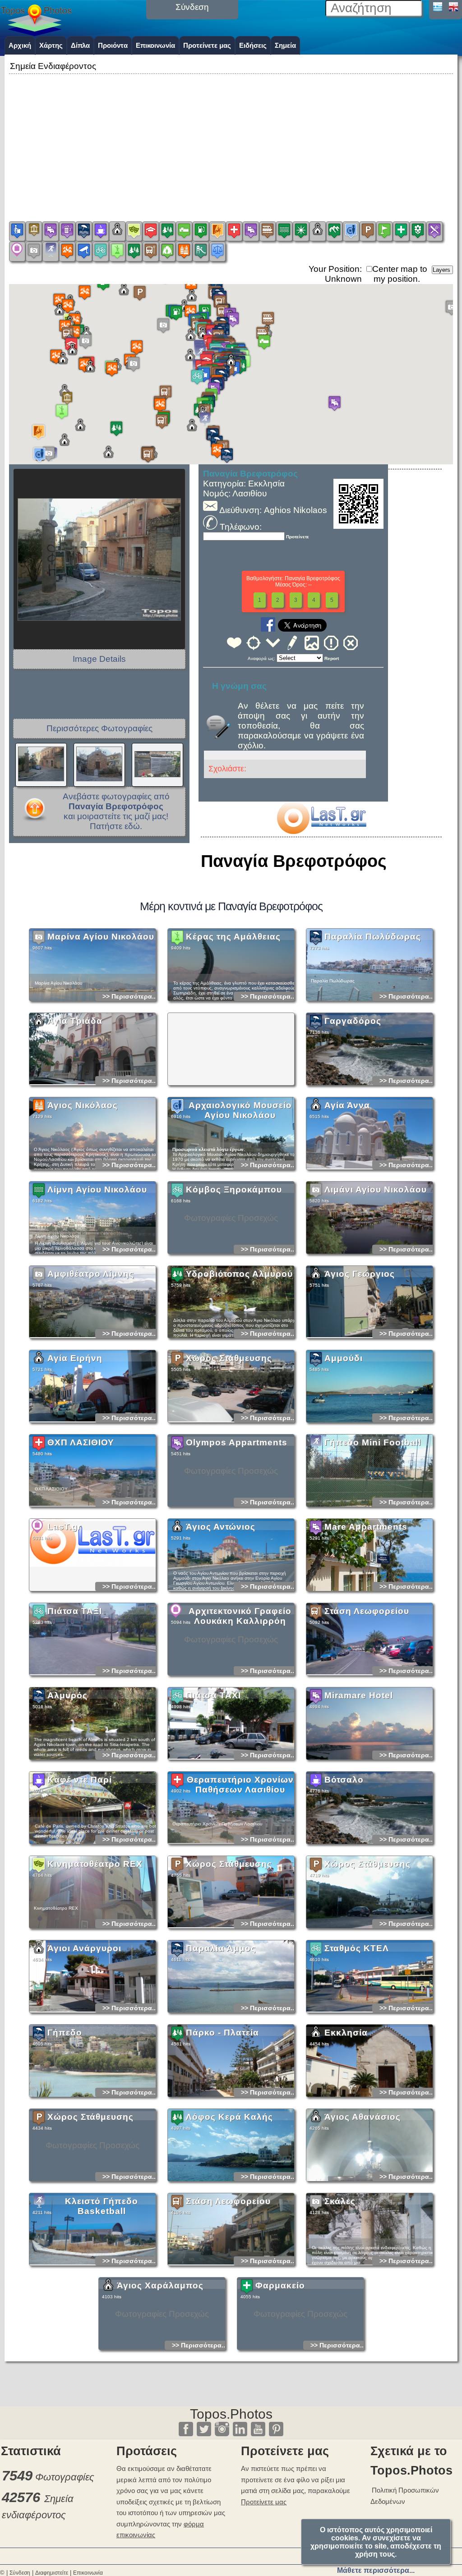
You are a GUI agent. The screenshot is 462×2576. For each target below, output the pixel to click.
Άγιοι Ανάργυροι (84, 1948)
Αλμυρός (67, 1695)
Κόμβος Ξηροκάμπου (234, 1189)
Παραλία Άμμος (221, 1948)
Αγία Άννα (347, 1105)
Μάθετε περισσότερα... (376, 2570)
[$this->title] (321, 831)
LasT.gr (64, 1527)
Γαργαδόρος (353, 1021)
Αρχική (20, 45)
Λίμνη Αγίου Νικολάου (97, 1189)
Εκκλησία (346, 2033)
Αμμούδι (344, 1358)
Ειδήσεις (253, 45)
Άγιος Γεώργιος (360, 1274)
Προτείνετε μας (207, 45)
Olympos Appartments (237, 1442)
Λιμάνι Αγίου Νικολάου (376, 1189)
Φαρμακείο (280, 2285)
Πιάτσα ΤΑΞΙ (75, 1611)
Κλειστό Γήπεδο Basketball (102, 2206)
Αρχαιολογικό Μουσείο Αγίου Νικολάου (240, 1110)
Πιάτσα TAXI (213, 1695)
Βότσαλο (344, 1780)
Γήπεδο (65, 2033)
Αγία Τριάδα (75, 1021)
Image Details (99, 659)
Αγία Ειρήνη (75, 1358)
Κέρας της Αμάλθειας (233, 937)
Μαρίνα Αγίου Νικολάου (101, 937)
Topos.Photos (231, 2414)
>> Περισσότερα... (130, 996)
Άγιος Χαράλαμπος (160, 2285)
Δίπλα (80, 45)
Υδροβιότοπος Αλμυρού (239, 1274)
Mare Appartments (366, 1527)
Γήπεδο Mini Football (373, 1442)
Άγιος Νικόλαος (83, 1105)
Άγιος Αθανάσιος (363, 2117)
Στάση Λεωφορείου (367, 1611)
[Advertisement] (231, 139)
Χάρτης (51, 45)
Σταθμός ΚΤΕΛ (357, 1948)
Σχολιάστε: (227, 769)
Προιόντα (113, 45)
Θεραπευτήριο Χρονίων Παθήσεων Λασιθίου (240, 1785)
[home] (36, 33)
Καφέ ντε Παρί (80, 1780)
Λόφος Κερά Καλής (229, 2117)
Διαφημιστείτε (52, 2573)
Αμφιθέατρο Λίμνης (91, 1274)
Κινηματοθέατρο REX (95, 1864)
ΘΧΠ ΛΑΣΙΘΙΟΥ (81, 1442)
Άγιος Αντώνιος (221, 1527)
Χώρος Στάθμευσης (229, 1358)
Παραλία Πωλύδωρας (373, 937)
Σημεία (285, 45)
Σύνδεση (20, 2573)
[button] (231, 367)
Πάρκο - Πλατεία (222, 2033)
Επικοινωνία (155, 45)
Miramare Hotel (359, 1695)
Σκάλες (340, 2201)
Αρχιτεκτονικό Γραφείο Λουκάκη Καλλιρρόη (240, 1616)
